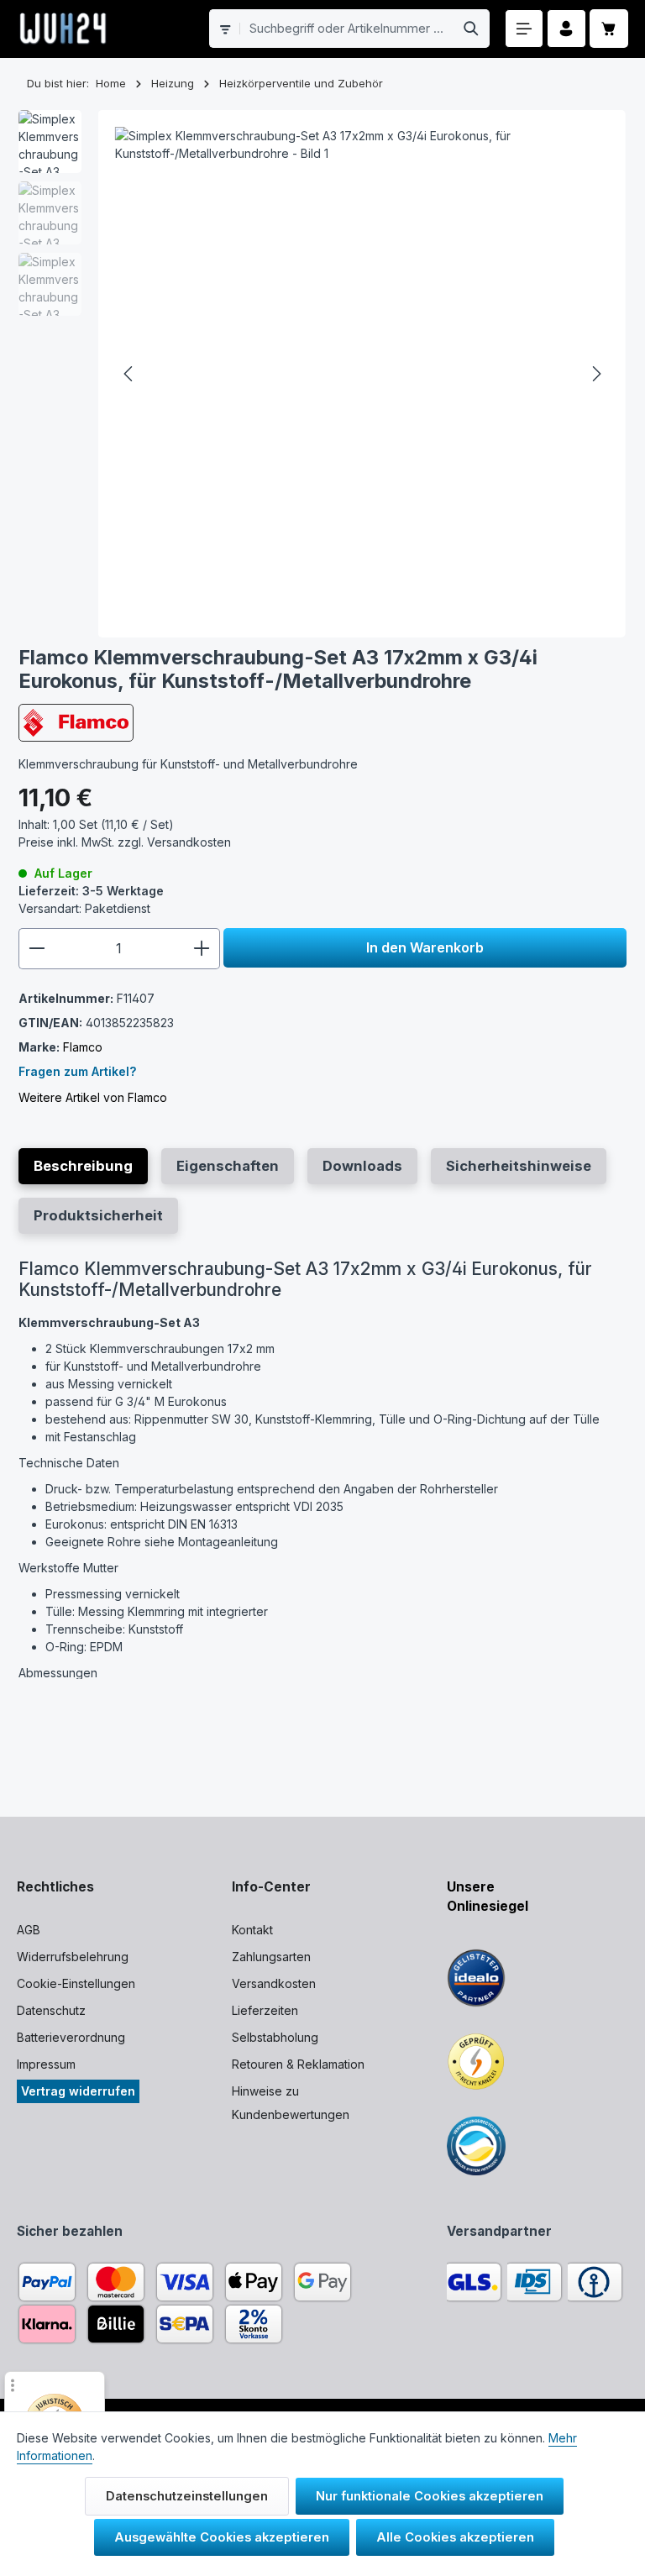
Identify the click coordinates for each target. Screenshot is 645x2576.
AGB (29, 1930)
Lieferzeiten (265, 2010)
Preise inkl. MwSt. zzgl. (125, 842)
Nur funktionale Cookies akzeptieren (430, 2496)
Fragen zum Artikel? (77, 1071)
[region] (323, 374)
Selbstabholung (275, 2037)
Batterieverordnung (71, 2037)
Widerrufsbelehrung (73, 1957)
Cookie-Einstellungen (76, 1983)
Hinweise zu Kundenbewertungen (291, 2103)
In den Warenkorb (425, 947)
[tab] (83, 1166)
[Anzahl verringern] (37, 948)
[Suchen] (472, 29)
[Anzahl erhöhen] (202, 948)
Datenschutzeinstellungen (187, 2496)
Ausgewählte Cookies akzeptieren (222, 2537)
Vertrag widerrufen (78, 2091)
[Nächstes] (595, 374)
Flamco (83, 1047)
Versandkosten (274, 1983)
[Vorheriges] (129, 374)
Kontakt (252, 1930)
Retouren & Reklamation (298, 2064)
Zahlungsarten (271, 1957)
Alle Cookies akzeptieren (455, 2537)
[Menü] (524, 29)
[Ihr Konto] (566, 29)
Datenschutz (51, 2010)
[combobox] (347, 29)
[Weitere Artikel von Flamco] (76, 723)
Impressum (46, 2064)
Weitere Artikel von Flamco (93, 1097)
